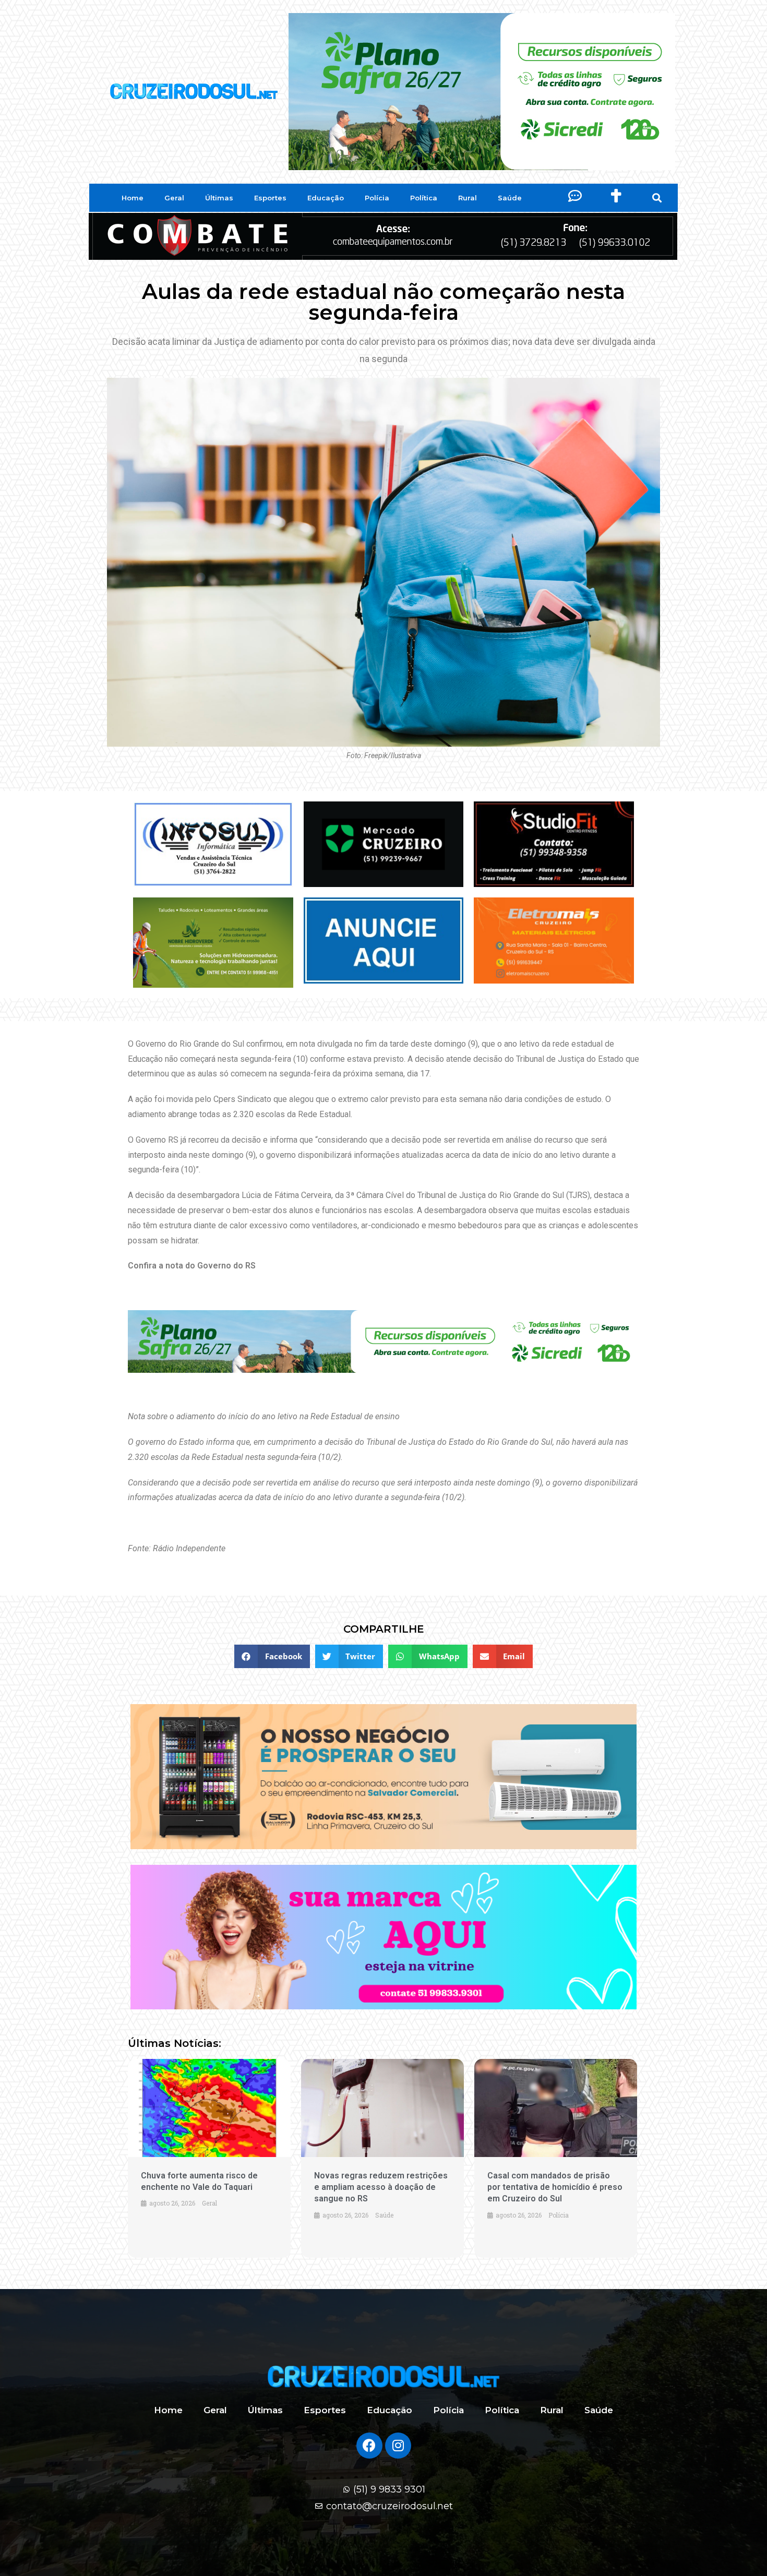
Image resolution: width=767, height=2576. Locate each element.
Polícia (377, 198)
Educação (326, 198)
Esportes (270, 198)
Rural (468, 198)
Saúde (510, 198)
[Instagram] (398, 2446)
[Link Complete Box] (209, 2158)
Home (133, 198)
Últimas (219, 198)
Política (424, 198)
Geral (174, 198)
